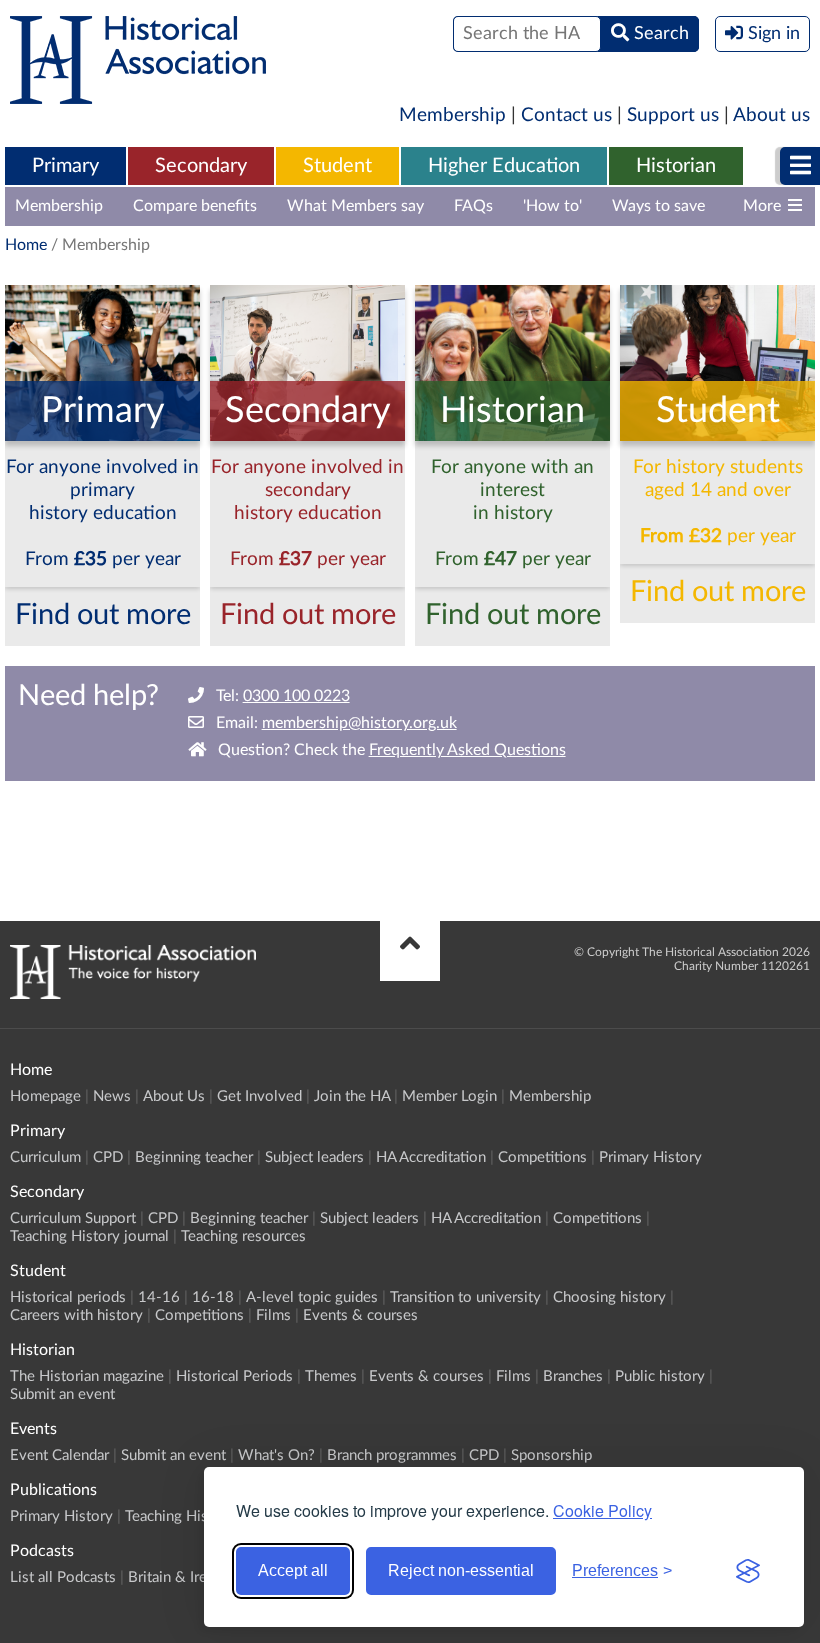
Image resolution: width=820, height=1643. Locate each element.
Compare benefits (195, 206)
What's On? (276, 1455)
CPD (108, 1157)
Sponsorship (551, 1455)
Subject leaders (314, 1157)
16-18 (213, 1297)
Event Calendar (59, 1455)
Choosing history (609, 1297)
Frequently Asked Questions (467, 750)
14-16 (159, 1297)
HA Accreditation (431, 1157)
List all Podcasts (63, 1577)
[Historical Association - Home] (133, 994)
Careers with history (76, 1315)
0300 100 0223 (296, 696)
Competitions (542, 1157)
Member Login (449, 1096)
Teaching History (180, 1516)
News (112, 1096)
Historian (676, 166)
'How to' (552, 206)
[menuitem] (65, 167)
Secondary (201, 166)
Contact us (566, 115)
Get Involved (259, 1096)
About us (771, 115)
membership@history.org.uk (359, 723)
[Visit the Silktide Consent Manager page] (748, 1571)
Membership (452, 115)
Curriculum (45, 1157)
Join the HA (352, 1096)
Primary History (650, 1157)
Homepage (45, 1096)
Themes (331, 1376)
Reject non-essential (461, 1570)
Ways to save (658, 206)
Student (337, 166)
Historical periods (68, 1297)
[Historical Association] (138, 94)
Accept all (293, 1570)
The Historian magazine (87, 1376)
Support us (673, 115)
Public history (660, 1376)
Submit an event (62, 1394)
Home (26, 245)
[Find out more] (102, 435)
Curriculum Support (73, 1218)
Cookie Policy (602, 1510)
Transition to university (465, 1297)
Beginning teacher (194, 1157)
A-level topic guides (312, 1297)
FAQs (473, 206)
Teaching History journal (89, 1236)
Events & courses (360, 1315)
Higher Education (504, 166)
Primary (65, 166)
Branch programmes (392, 1455)
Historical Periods (234, 1376)
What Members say (355, 206)
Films (273, 1315)
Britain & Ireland (181, 1577)
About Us (174, 1096)
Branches (573, 1376)
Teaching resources (243, 1236)
